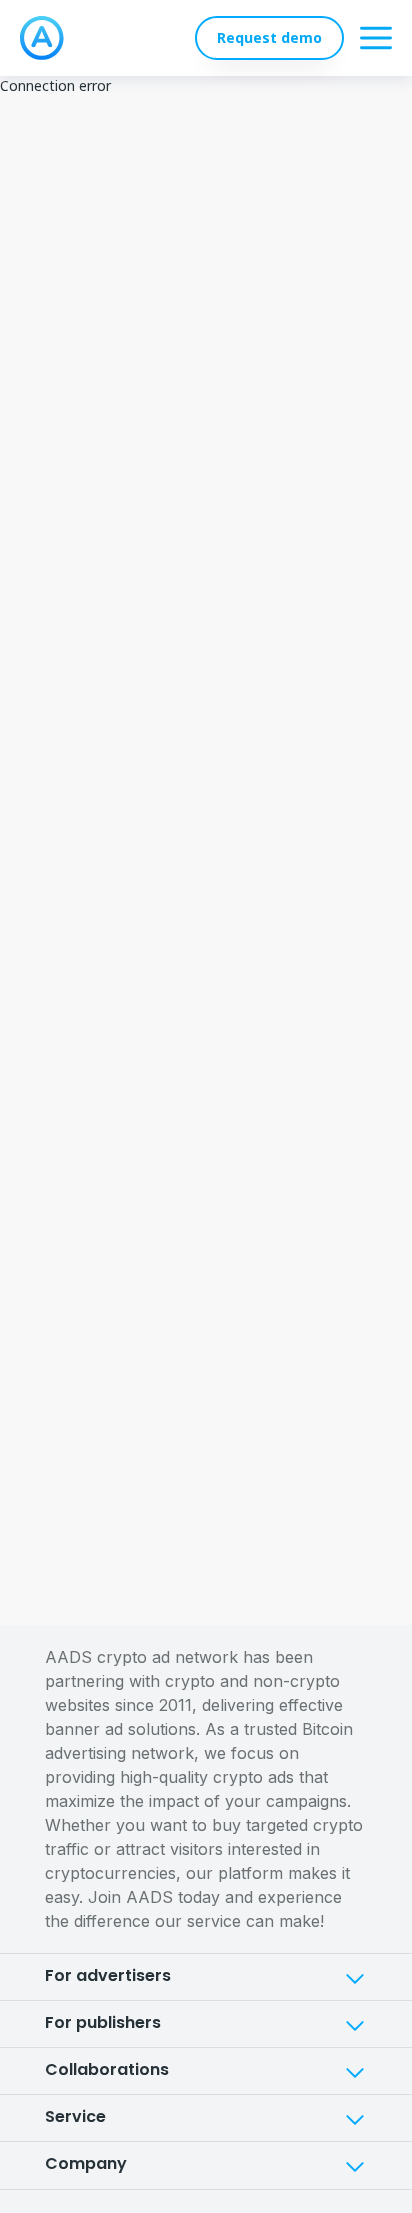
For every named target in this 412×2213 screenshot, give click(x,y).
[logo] (42, 38)
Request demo (269, 37)
